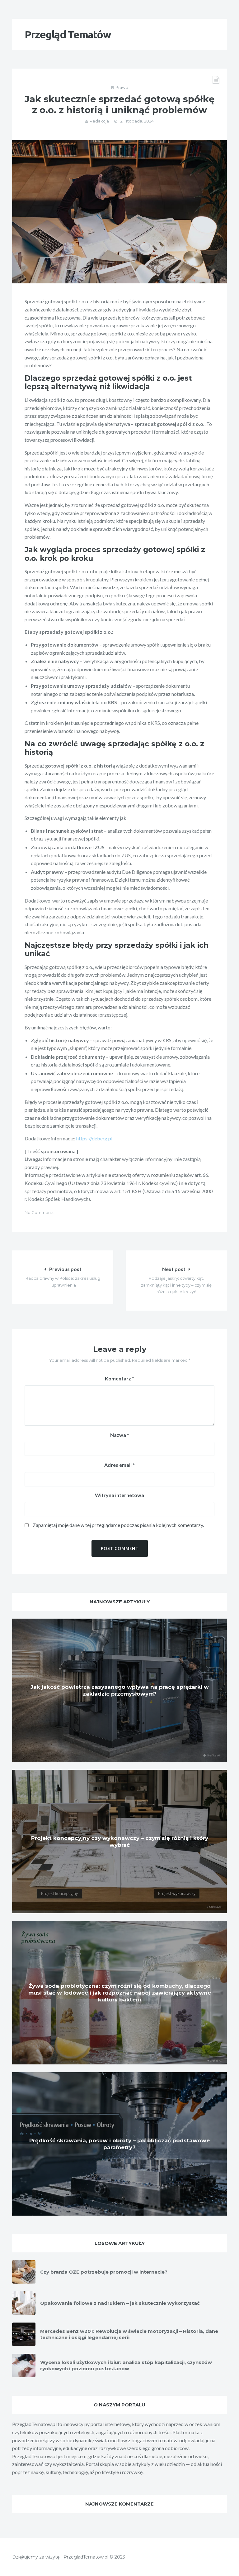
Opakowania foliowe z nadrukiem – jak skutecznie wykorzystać (120, 2303)
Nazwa (120, 1435)
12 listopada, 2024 (136, 121)
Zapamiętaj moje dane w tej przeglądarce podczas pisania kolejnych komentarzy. (118, 1525)
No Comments (39, 1212)
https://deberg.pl (94, 1138)
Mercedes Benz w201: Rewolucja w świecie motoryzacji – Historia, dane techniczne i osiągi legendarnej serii (129, 2334)
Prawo (122, 87)
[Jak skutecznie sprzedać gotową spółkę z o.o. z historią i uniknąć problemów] (119, 212)
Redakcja (99, 121)
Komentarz (119, 1378)
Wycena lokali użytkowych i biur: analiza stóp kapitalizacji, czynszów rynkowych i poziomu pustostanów (126, 2365)
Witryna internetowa (119, 1495)
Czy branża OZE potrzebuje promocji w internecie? (104, 2272)
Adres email (119, 1465)
